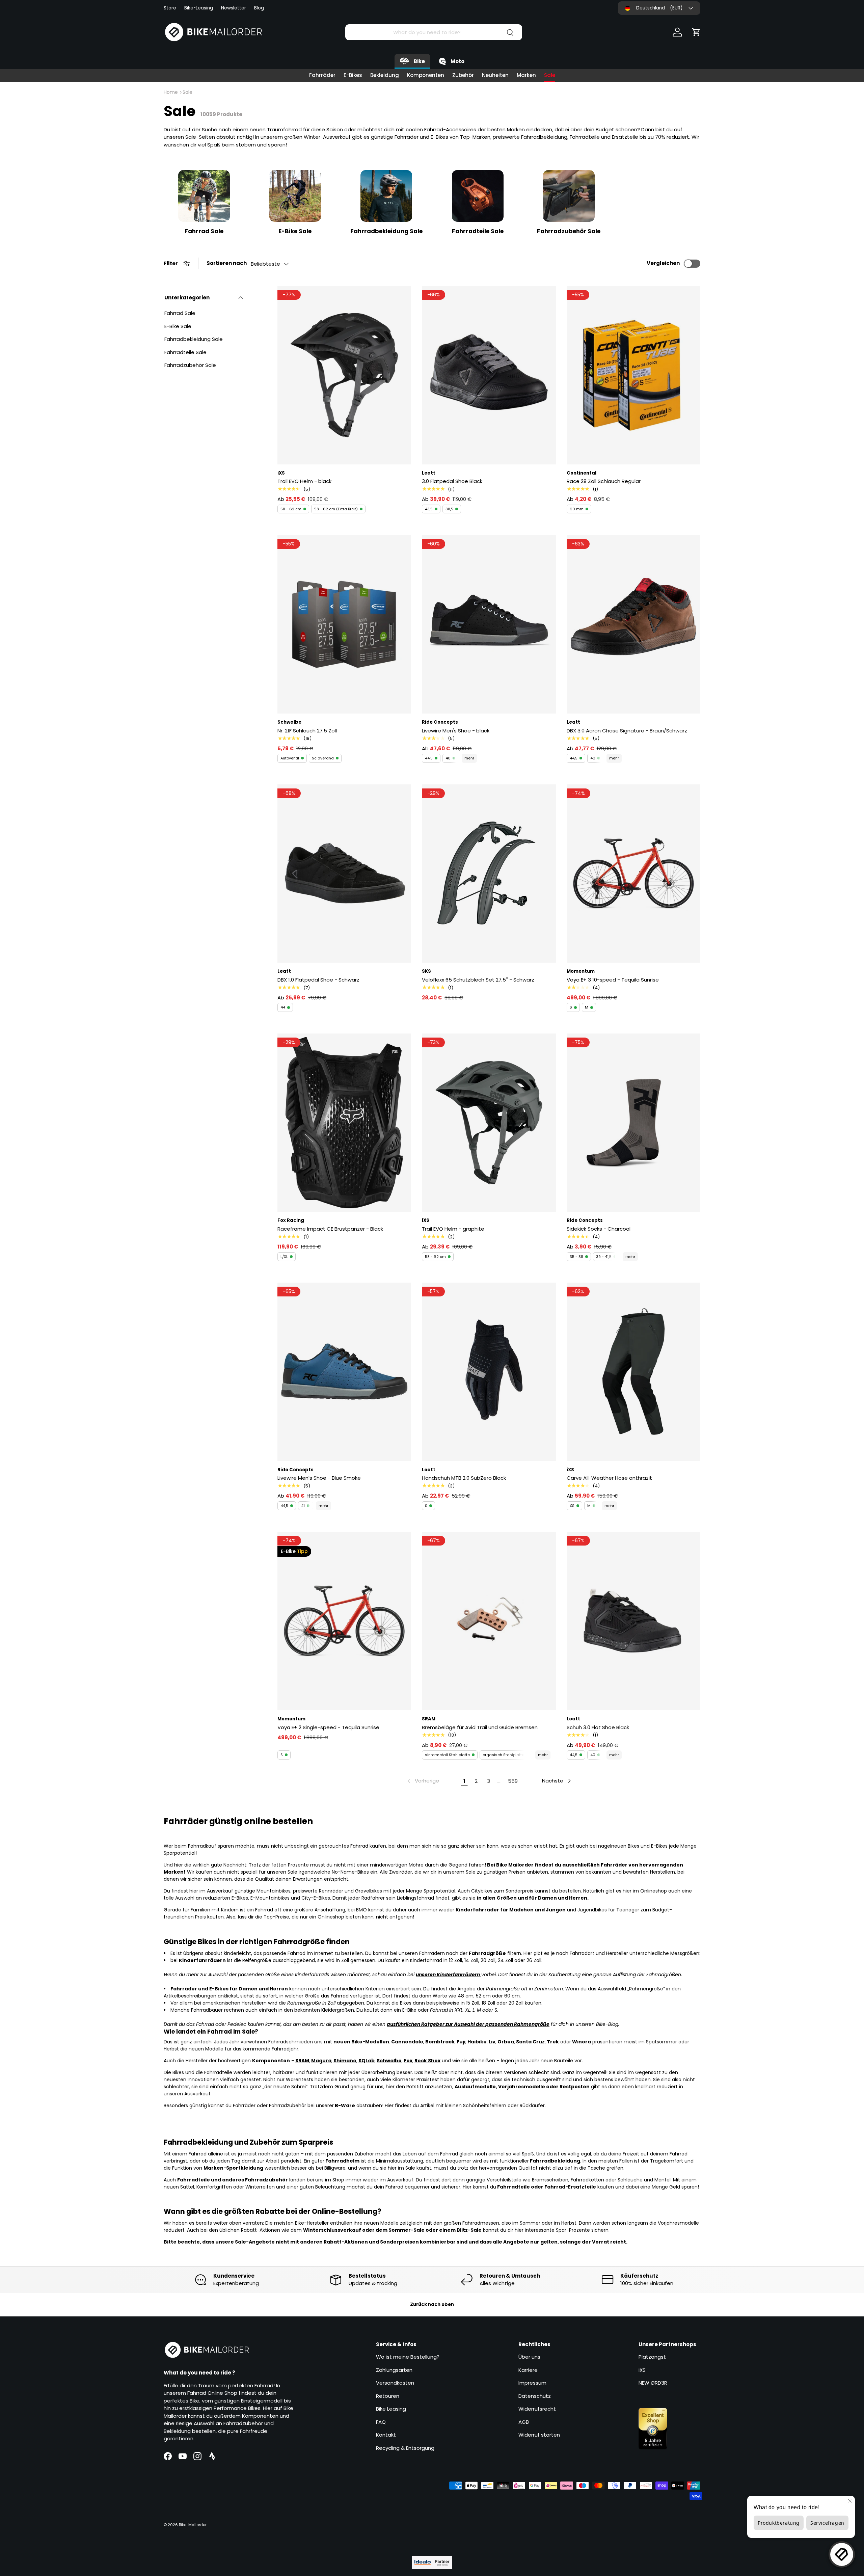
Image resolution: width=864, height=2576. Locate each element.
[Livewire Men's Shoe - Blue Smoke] (344, 1372)
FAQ (381, 2422)
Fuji (461, 2042)
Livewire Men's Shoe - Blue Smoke (319, 1478)
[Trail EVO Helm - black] (344, 375)
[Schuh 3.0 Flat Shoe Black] (633, 1621)
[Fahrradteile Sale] (478, 196)
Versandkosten (395, 2383)
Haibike (477, 2042)
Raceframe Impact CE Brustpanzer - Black (330, 1229)
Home (171, 92)
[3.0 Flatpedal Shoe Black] (489, 375)
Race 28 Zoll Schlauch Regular (604, 481)
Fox (408, 2061)
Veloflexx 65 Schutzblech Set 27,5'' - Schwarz (478, 980)
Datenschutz (535, 2396)
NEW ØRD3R (653, 2383)
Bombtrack (440, 2042)
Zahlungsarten (394, 2370)
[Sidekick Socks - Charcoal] (633, 1123)
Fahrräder (322, 75)
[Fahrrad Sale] (204, 196)
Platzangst (652, 2357)
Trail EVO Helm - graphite (453, 1229)
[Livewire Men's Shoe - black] (489, 624)
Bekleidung (385, 75)
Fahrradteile (194, 2180)
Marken (526, 75)
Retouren (388, 2396)
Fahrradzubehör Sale (569, 231)
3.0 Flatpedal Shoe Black (452, 481)
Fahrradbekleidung (555, 2161)
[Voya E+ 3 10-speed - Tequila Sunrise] (633, 874)
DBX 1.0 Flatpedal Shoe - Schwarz (318, 980)
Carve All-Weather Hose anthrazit (609, 1478)
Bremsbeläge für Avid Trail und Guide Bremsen (480, 1727)
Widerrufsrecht (537, 2409)
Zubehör (463, 75)
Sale (550, 75)
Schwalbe (389, 2061)
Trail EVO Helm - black (304, 481)
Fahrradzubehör (266, 2180)
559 (513, 1781)
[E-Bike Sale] (295, 196)
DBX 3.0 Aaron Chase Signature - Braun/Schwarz (627, 731)
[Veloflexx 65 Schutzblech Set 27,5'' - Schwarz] (489, 874)
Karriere (528, 2370)
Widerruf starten (539, 2435)
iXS (642, 2370)
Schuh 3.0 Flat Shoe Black (598, 1727)
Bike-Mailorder (193, 2525)
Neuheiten (495, 75)
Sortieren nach (227, 263)
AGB (524, 2422)
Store (170, 8)
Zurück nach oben (432, 2304)
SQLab (367, 2061)
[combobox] (434, 32)
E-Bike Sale (295, 231)
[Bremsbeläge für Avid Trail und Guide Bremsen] (489, 1621)
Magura (321, 2061)
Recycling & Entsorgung (405, 2448)
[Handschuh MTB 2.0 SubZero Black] (489, 1372)
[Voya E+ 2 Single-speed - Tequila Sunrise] (344, 1621)
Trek (553, 2042)
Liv (492, 2042)
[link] (423, 1781)
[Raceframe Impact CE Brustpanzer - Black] (344, 1123)
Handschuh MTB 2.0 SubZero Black (464, 1478)
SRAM (302, 2061)
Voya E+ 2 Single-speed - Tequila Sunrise (328, 1727)
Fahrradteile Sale (478, 231)
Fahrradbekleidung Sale (386, 231)
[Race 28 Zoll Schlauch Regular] (633, 375)
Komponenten (426, 75)
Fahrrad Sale (204, 231)
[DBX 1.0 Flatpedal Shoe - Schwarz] (344, 874)
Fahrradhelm (342, 2161)
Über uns (529, 2357)
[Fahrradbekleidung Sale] (386, 196)
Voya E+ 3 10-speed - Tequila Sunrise (613, 980)
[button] (696, 32)
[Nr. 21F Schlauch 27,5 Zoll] (344, 624)
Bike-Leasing (199, 8)
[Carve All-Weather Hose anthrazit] (633, 1372)
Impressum (532, 2383)
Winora (582, 2042)
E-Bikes (353, 75)
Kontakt (386, 2435)
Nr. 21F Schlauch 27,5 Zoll (307, 731)
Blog (259, 8)
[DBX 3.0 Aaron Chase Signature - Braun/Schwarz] (633, 624)
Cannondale (407, 2042)
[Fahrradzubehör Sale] (569, 196)
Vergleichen (663, 263)
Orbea (506, 2042)
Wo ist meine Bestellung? (408, 2357)
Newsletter (234, 8)
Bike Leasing (391, 2409)
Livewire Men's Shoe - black (456, 731)
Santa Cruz (530, 2042)
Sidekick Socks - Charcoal (599, 1229)
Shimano (345, 2061)
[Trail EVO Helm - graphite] (489, 1123)
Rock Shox (427, 2061)
